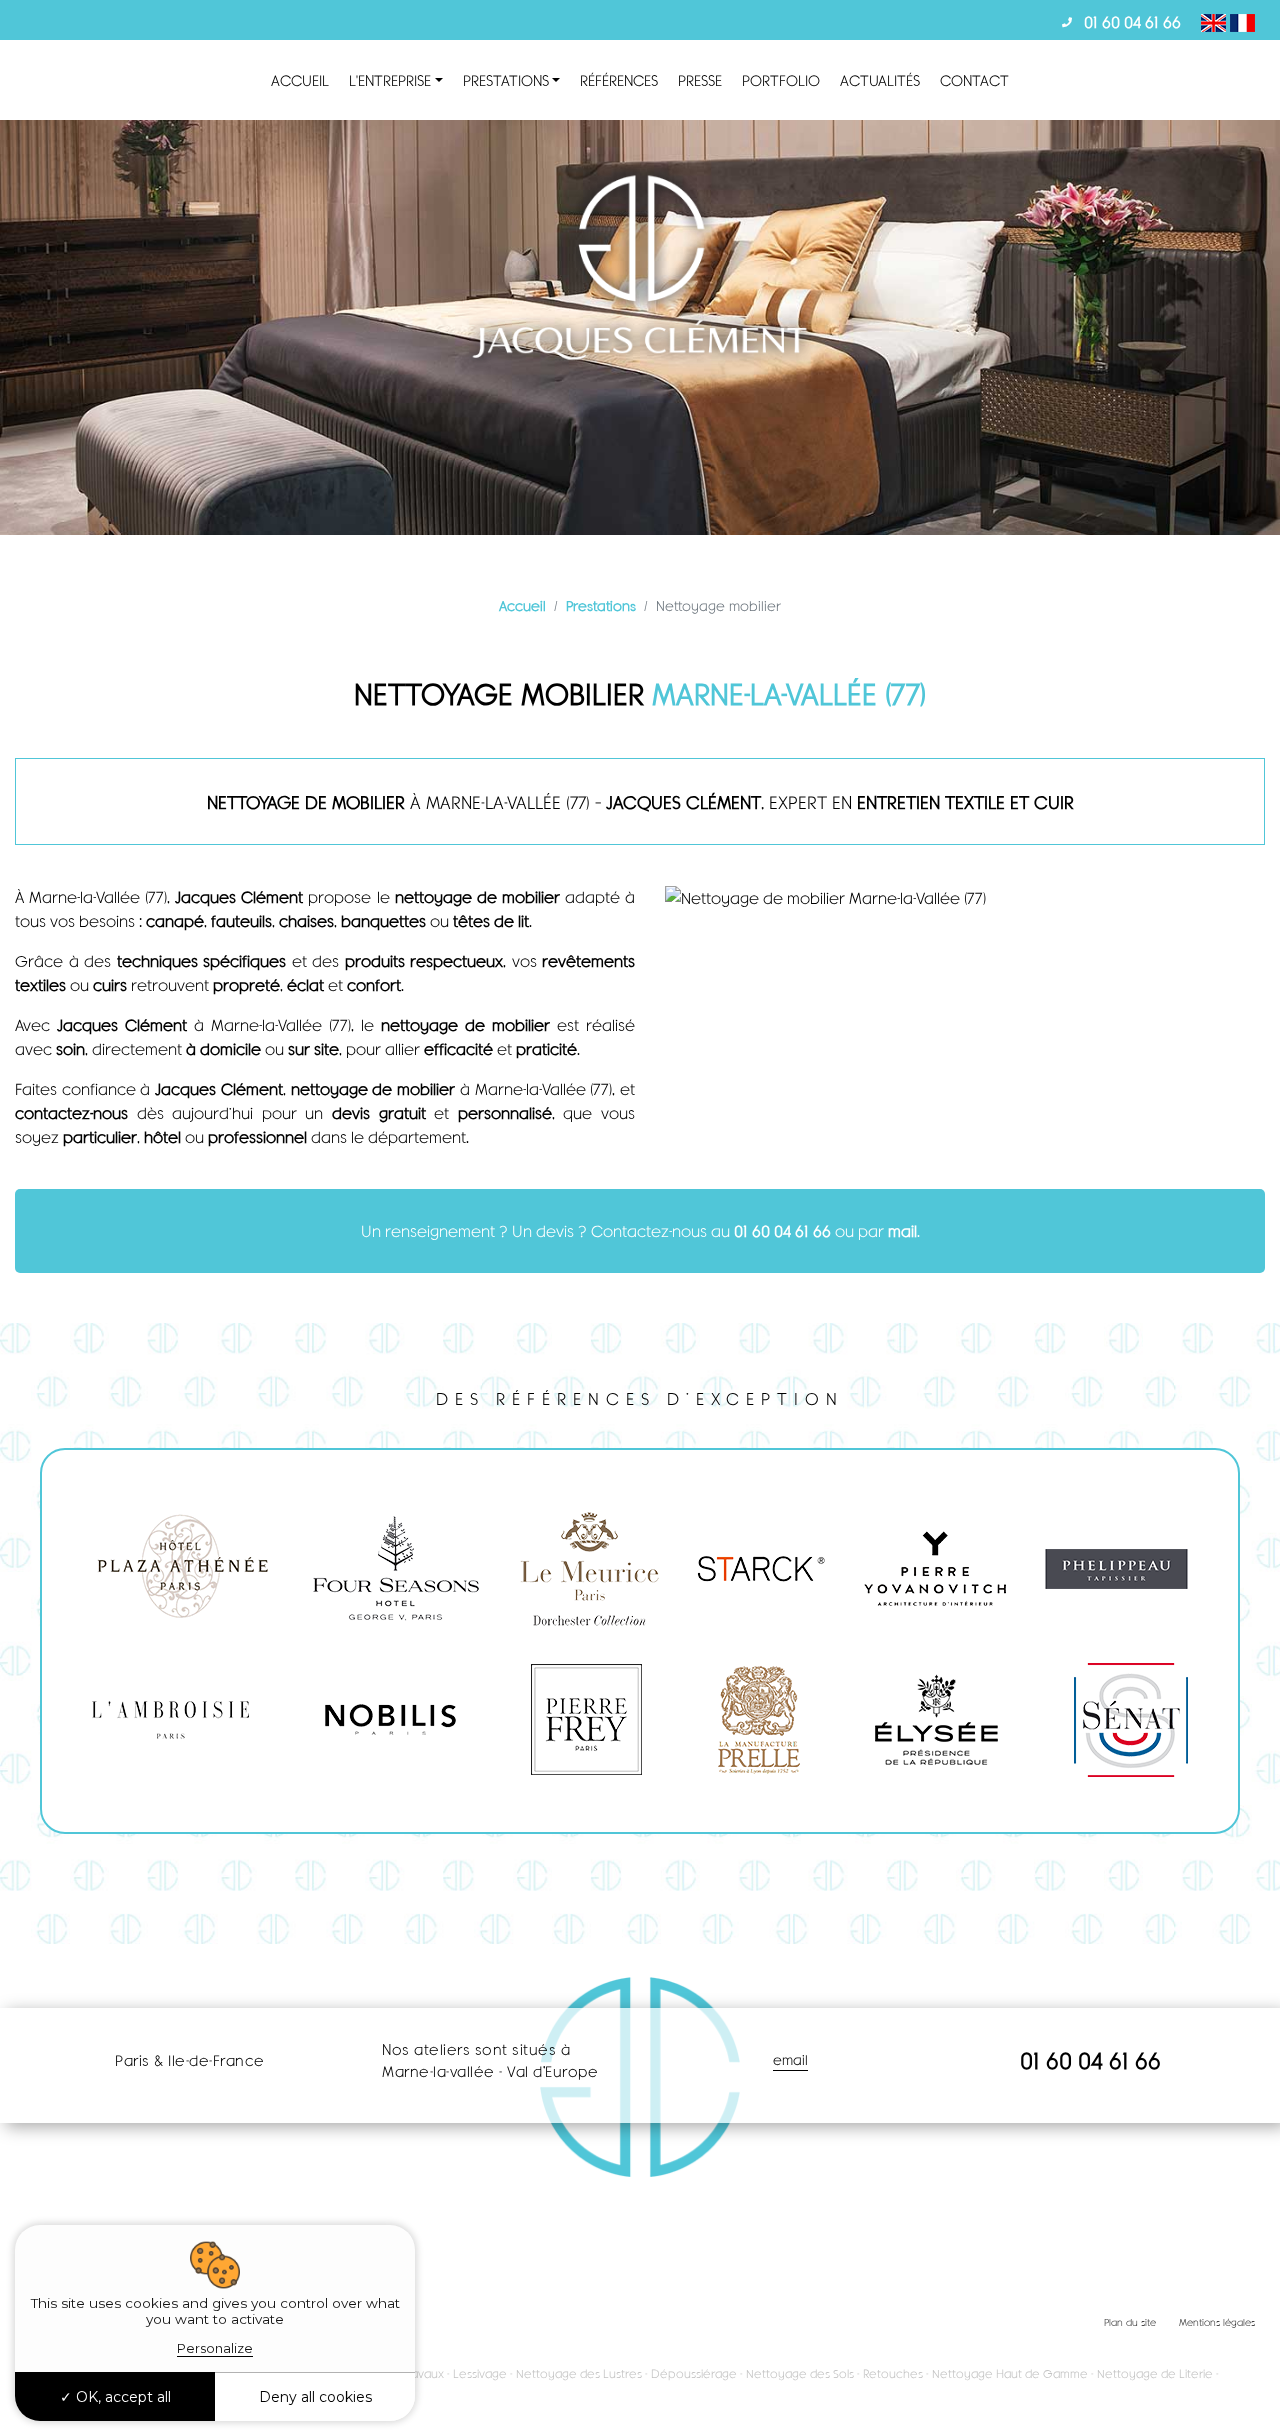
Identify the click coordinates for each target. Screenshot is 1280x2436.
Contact (974, 80)
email (790, 2059)
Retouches (893, 2373)
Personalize (215, 2348)
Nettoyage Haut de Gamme (1010, 2373)
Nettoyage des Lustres (579, 2373)
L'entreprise (390, 80)
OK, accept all (121, 2397)
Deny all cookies (315, 2397)
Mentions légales (1217, 2322)
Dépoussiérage (694, 2373)
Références (619, 80)
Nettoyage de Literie (1155, 2373)
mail (902, 1230)
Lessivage (480, 2373)
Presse (700, 80)
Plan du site (1130, 2322)
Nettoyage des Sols (800, 2373)
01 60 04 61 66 (1132, 22)
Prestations (506, 80)
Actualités (880, 80)
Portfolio (781, 80)
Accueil (300, 80)
